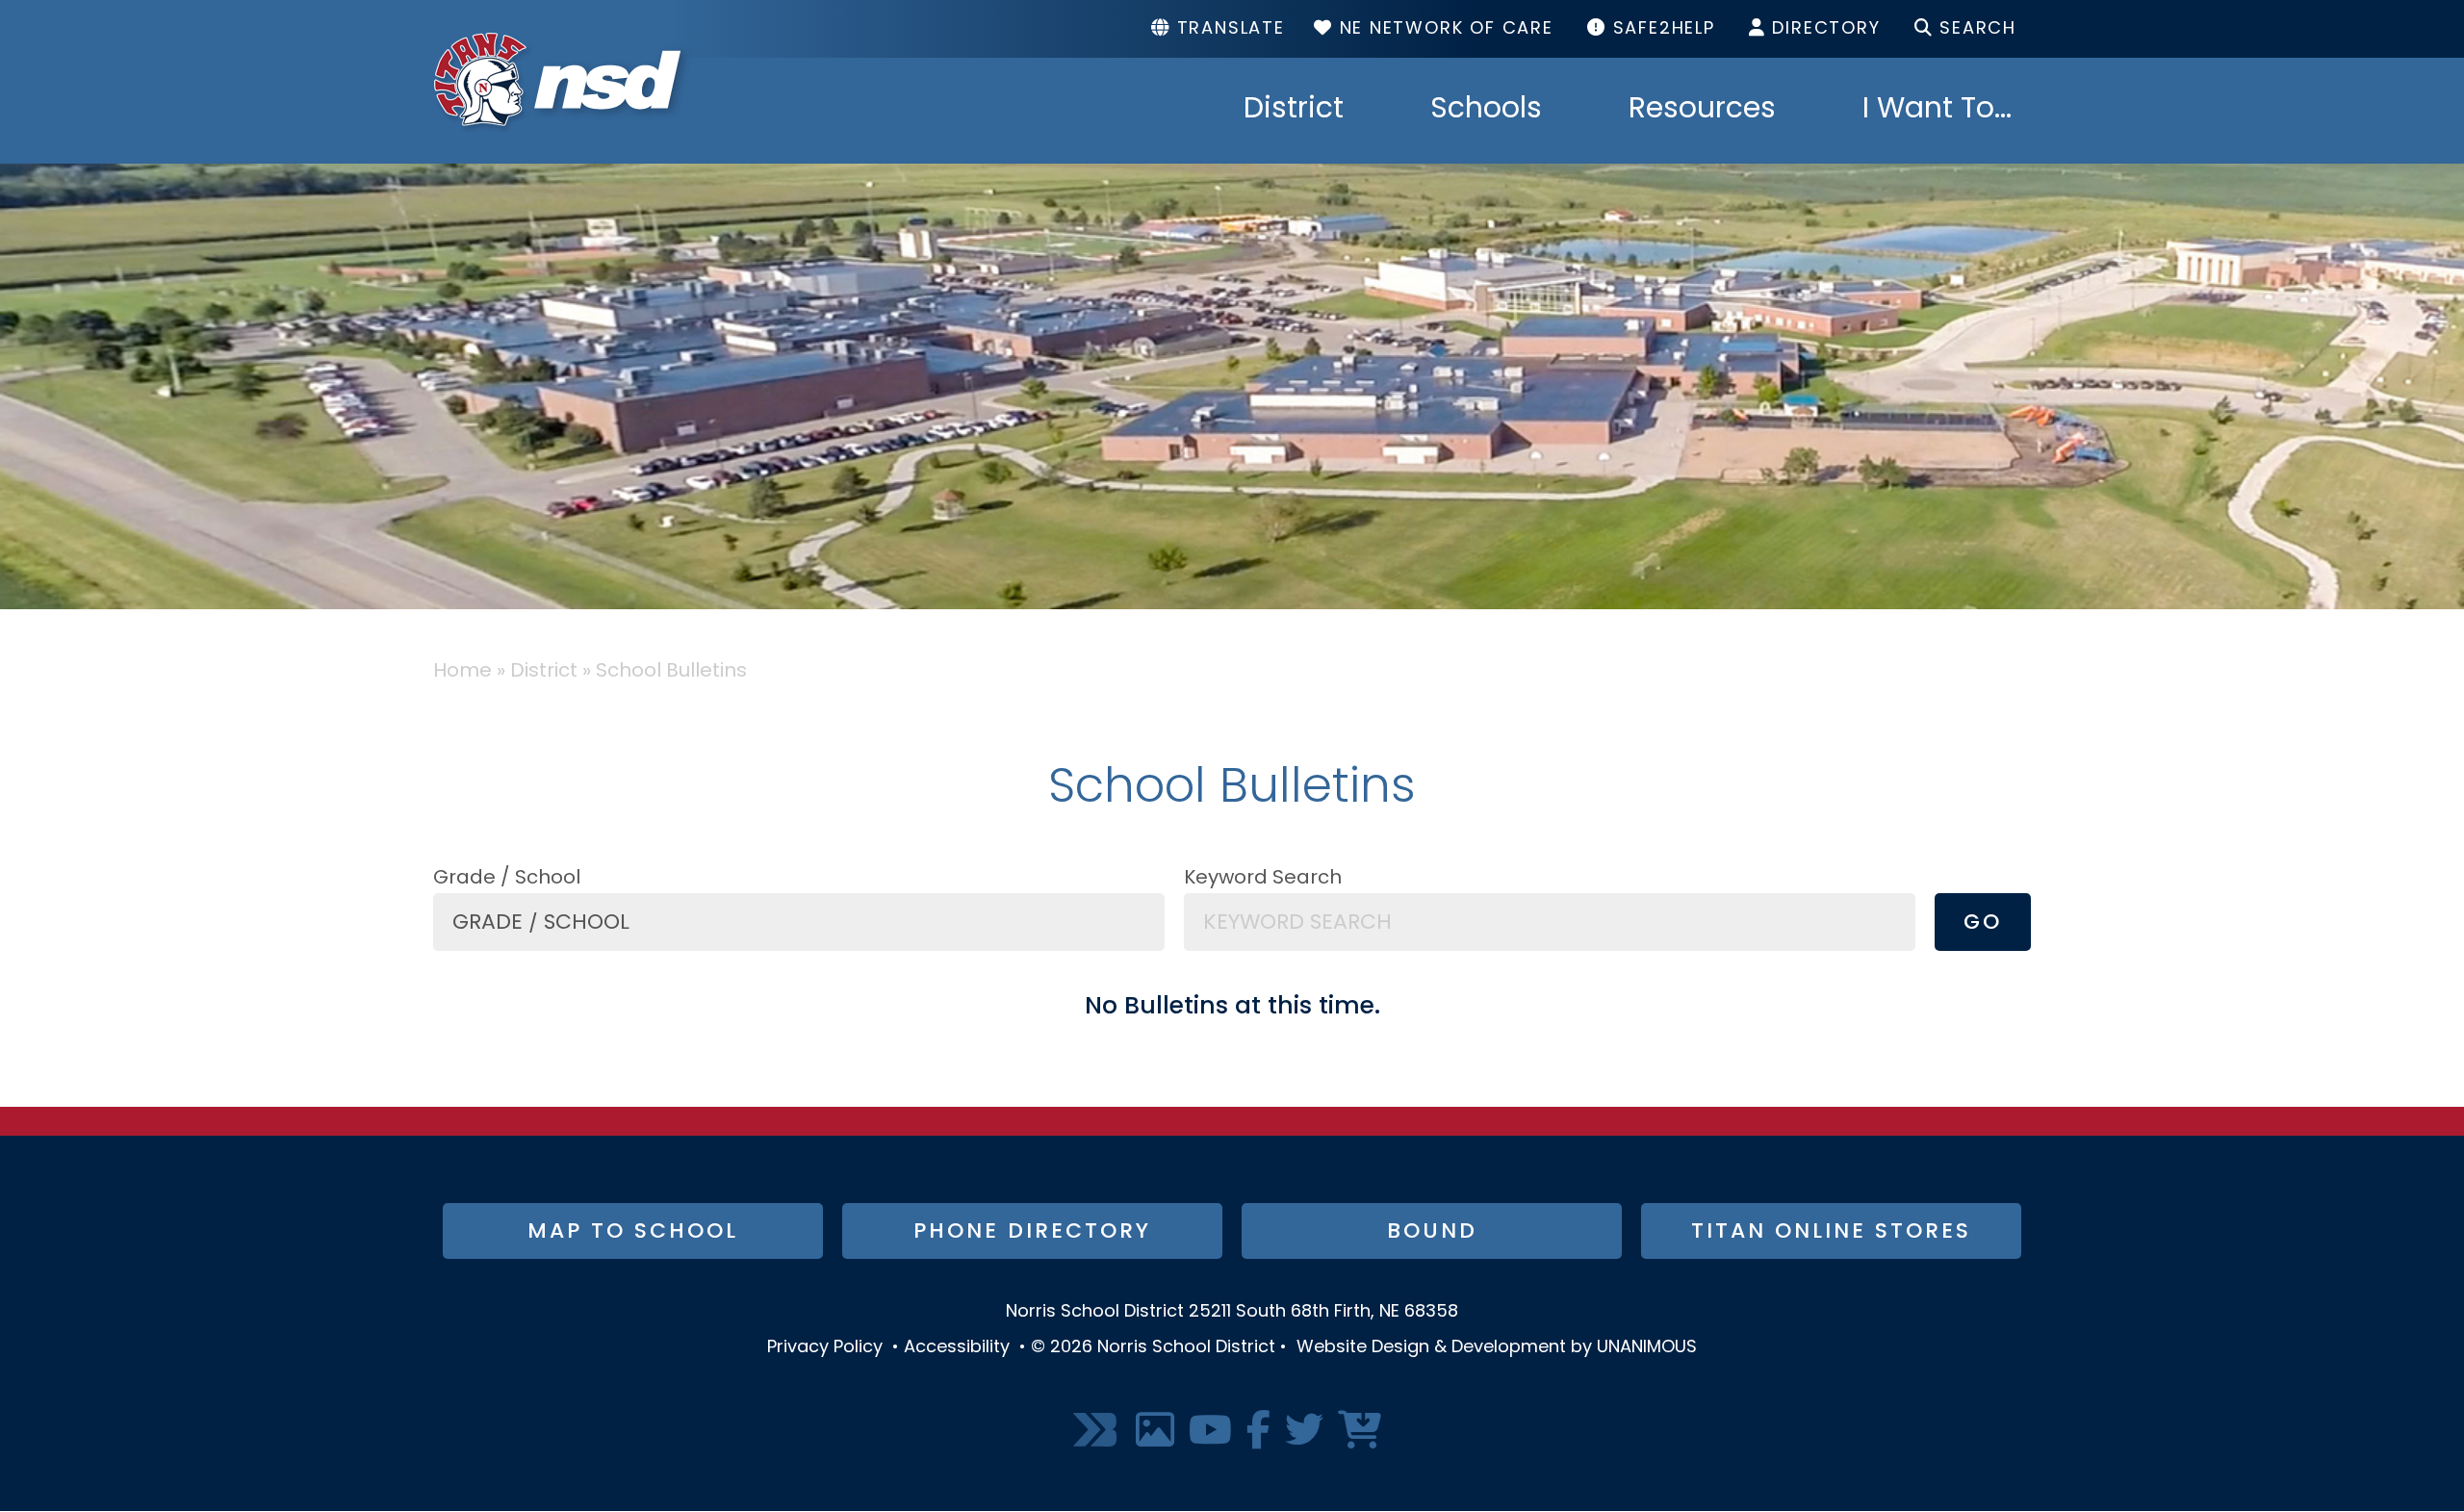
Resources (1702, 111)
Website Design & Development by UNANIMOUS (1497, 1348)
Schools (1486, 111)
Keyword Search (1263, 879)
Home (462, 672)
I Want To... (1937, 111)
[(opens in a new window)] (1097, 1432)
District (1294, 111)
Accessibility (957, 1348)
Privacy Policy (825, 1348)
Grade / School (507, 879)
